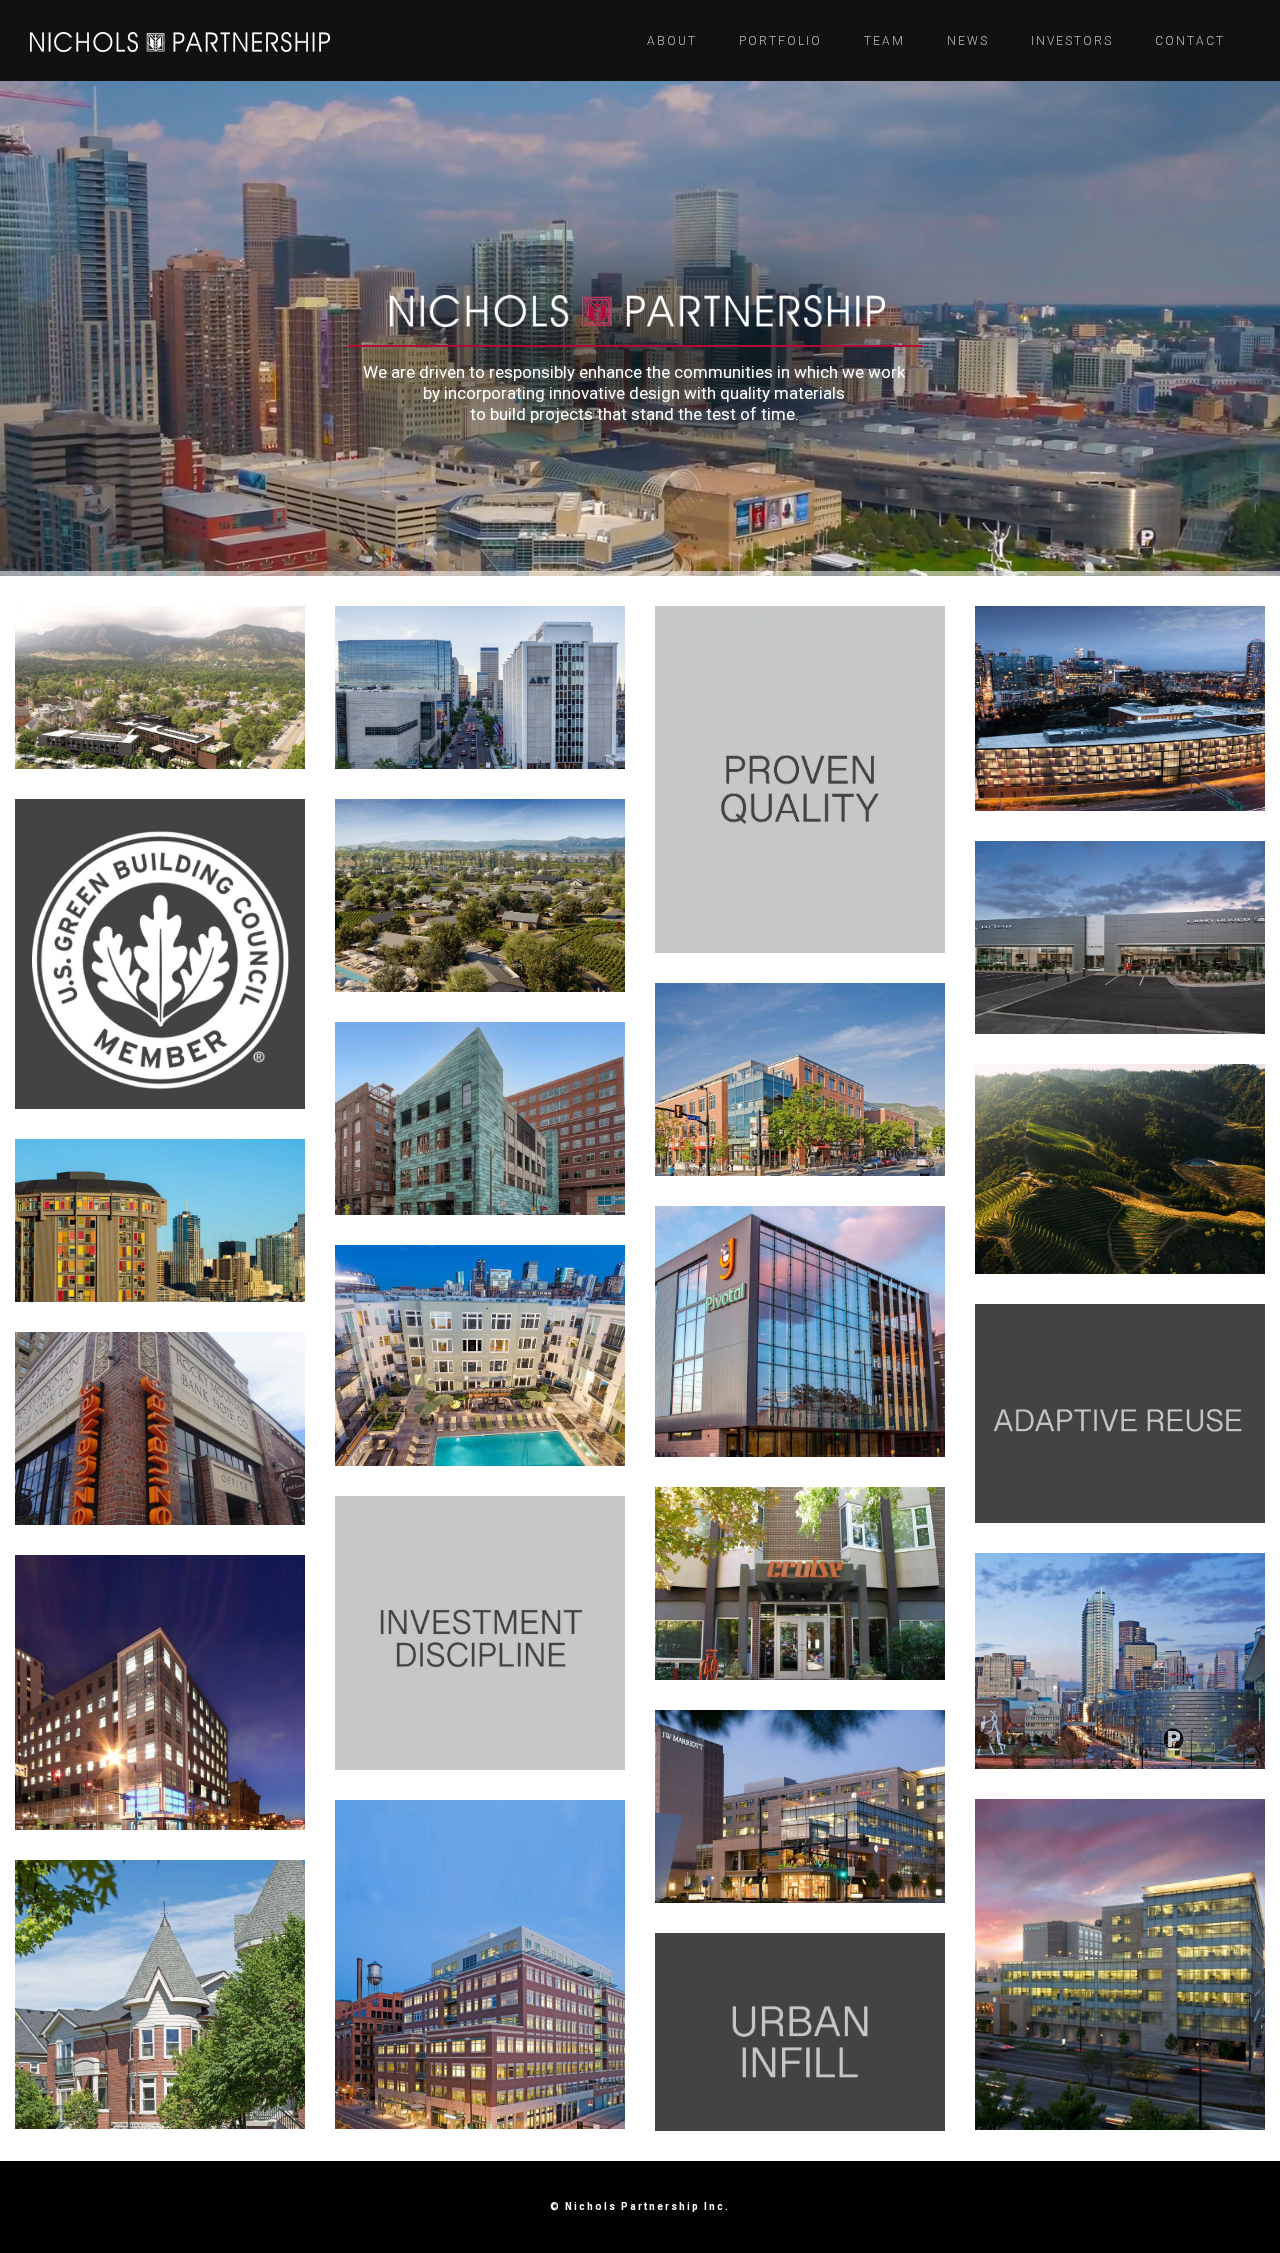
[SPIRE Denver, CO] (1120, 1661)
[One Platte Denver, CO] (1120, 708)
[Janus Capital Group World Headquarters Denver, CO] (1120, 1964)
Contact (1190, 41)
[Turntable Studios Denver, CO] (160, 1220)
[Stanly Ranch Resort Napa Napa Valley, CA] (480, 895)
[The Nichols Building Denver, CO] (800, 1331)
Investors (1072, 41)
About (672, 41)
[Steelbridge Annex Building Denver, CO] (480, 1118)
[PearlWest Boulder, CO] (800, 1079)
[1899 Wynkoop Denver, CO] (480, 1964)
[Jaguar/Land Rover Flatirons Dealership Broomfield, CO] (1120, 937)
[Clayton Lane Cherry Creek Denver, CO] (800, 1806)
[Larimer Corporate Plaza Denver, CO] (160, 1693)
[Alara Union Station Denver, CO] (480, 1355)
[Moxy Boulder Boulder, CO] (160, 688)
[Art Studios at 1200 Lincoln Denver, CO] (480, 687)
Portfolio (780, 41)
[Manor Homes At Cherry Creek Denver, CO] (160, 1994)
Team (884, 41)
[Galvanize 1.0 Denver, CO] (160, 1428)
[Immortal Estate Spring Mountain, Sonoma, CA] (1120, 1168)
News (968, 41)
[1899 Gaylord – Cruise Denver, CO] (800, 1583)
